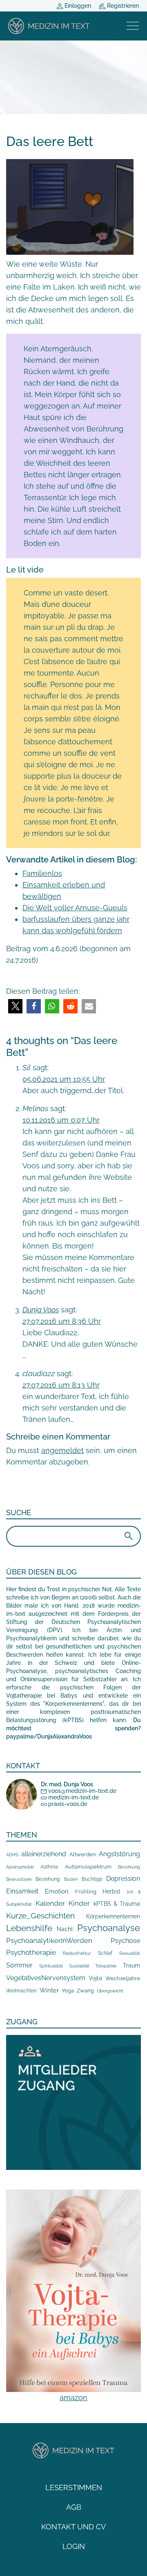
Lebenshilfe (29, 1928)
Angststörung (119, 1854)
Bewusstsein (19, 1879)
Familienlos (42, 873)
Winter (49, 1990)
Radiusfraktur (77, 1953)
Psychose (125, 1941)
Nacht (65, 1929)
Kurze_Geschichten (40, 1916)
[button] (15, 1006)
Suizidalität (79, 1966)
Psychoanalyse (109, 1928)
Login (74, 2546)
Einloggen (77, 6)
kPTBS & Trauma (117, 1903)
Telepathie (106, 1966)
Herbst (111, 1891)
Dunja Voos (41, 1310)
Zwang (85, 1991)
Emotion (57, 1891)
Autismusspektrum (88, 1867)
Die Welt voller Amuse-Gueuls (75, 908)
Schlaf (105, 1953)
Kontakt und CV (73, 2527)
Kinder (79, 1903)
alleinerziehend (44, 1854)
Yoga (68, 1990)
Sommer (19, 1965)
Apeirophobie (20, 1867)
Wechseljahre (123, 1978)
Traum (131, 1965)
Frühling (86, 1892)
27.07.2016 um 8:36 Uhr (62, 1321)
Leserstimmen (74, 2487)
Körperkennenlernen (113, 1916)
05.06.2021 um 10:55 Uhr (64, 1079)
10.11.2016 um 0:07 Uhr (61, 1120)
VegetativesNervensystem (46, 1978)
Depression (123, 1879)
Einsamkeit (22, 1891)
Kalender (50, 1903)
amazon (73, 2397)
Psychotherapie (31, 1952)
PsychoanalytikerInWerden (49, 1940)
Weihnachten (21, 1991)
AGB (74, 2507)
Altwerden (83, 1854)
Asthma (49, 1867)
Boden (71, 1879)
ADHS (12, 1855)
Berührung (129, 1867)
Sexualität (130, 1953)
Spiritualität (51, 1966)
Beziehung (48, 1879)
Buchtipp (92, 1879)
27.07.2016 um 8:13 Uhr (61, 1385)
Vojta (95, 1978)
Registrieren (122, 6)
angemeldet (62, 1450)
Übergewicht (110, 1991)
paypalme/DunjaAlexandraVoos (49, 1736)
